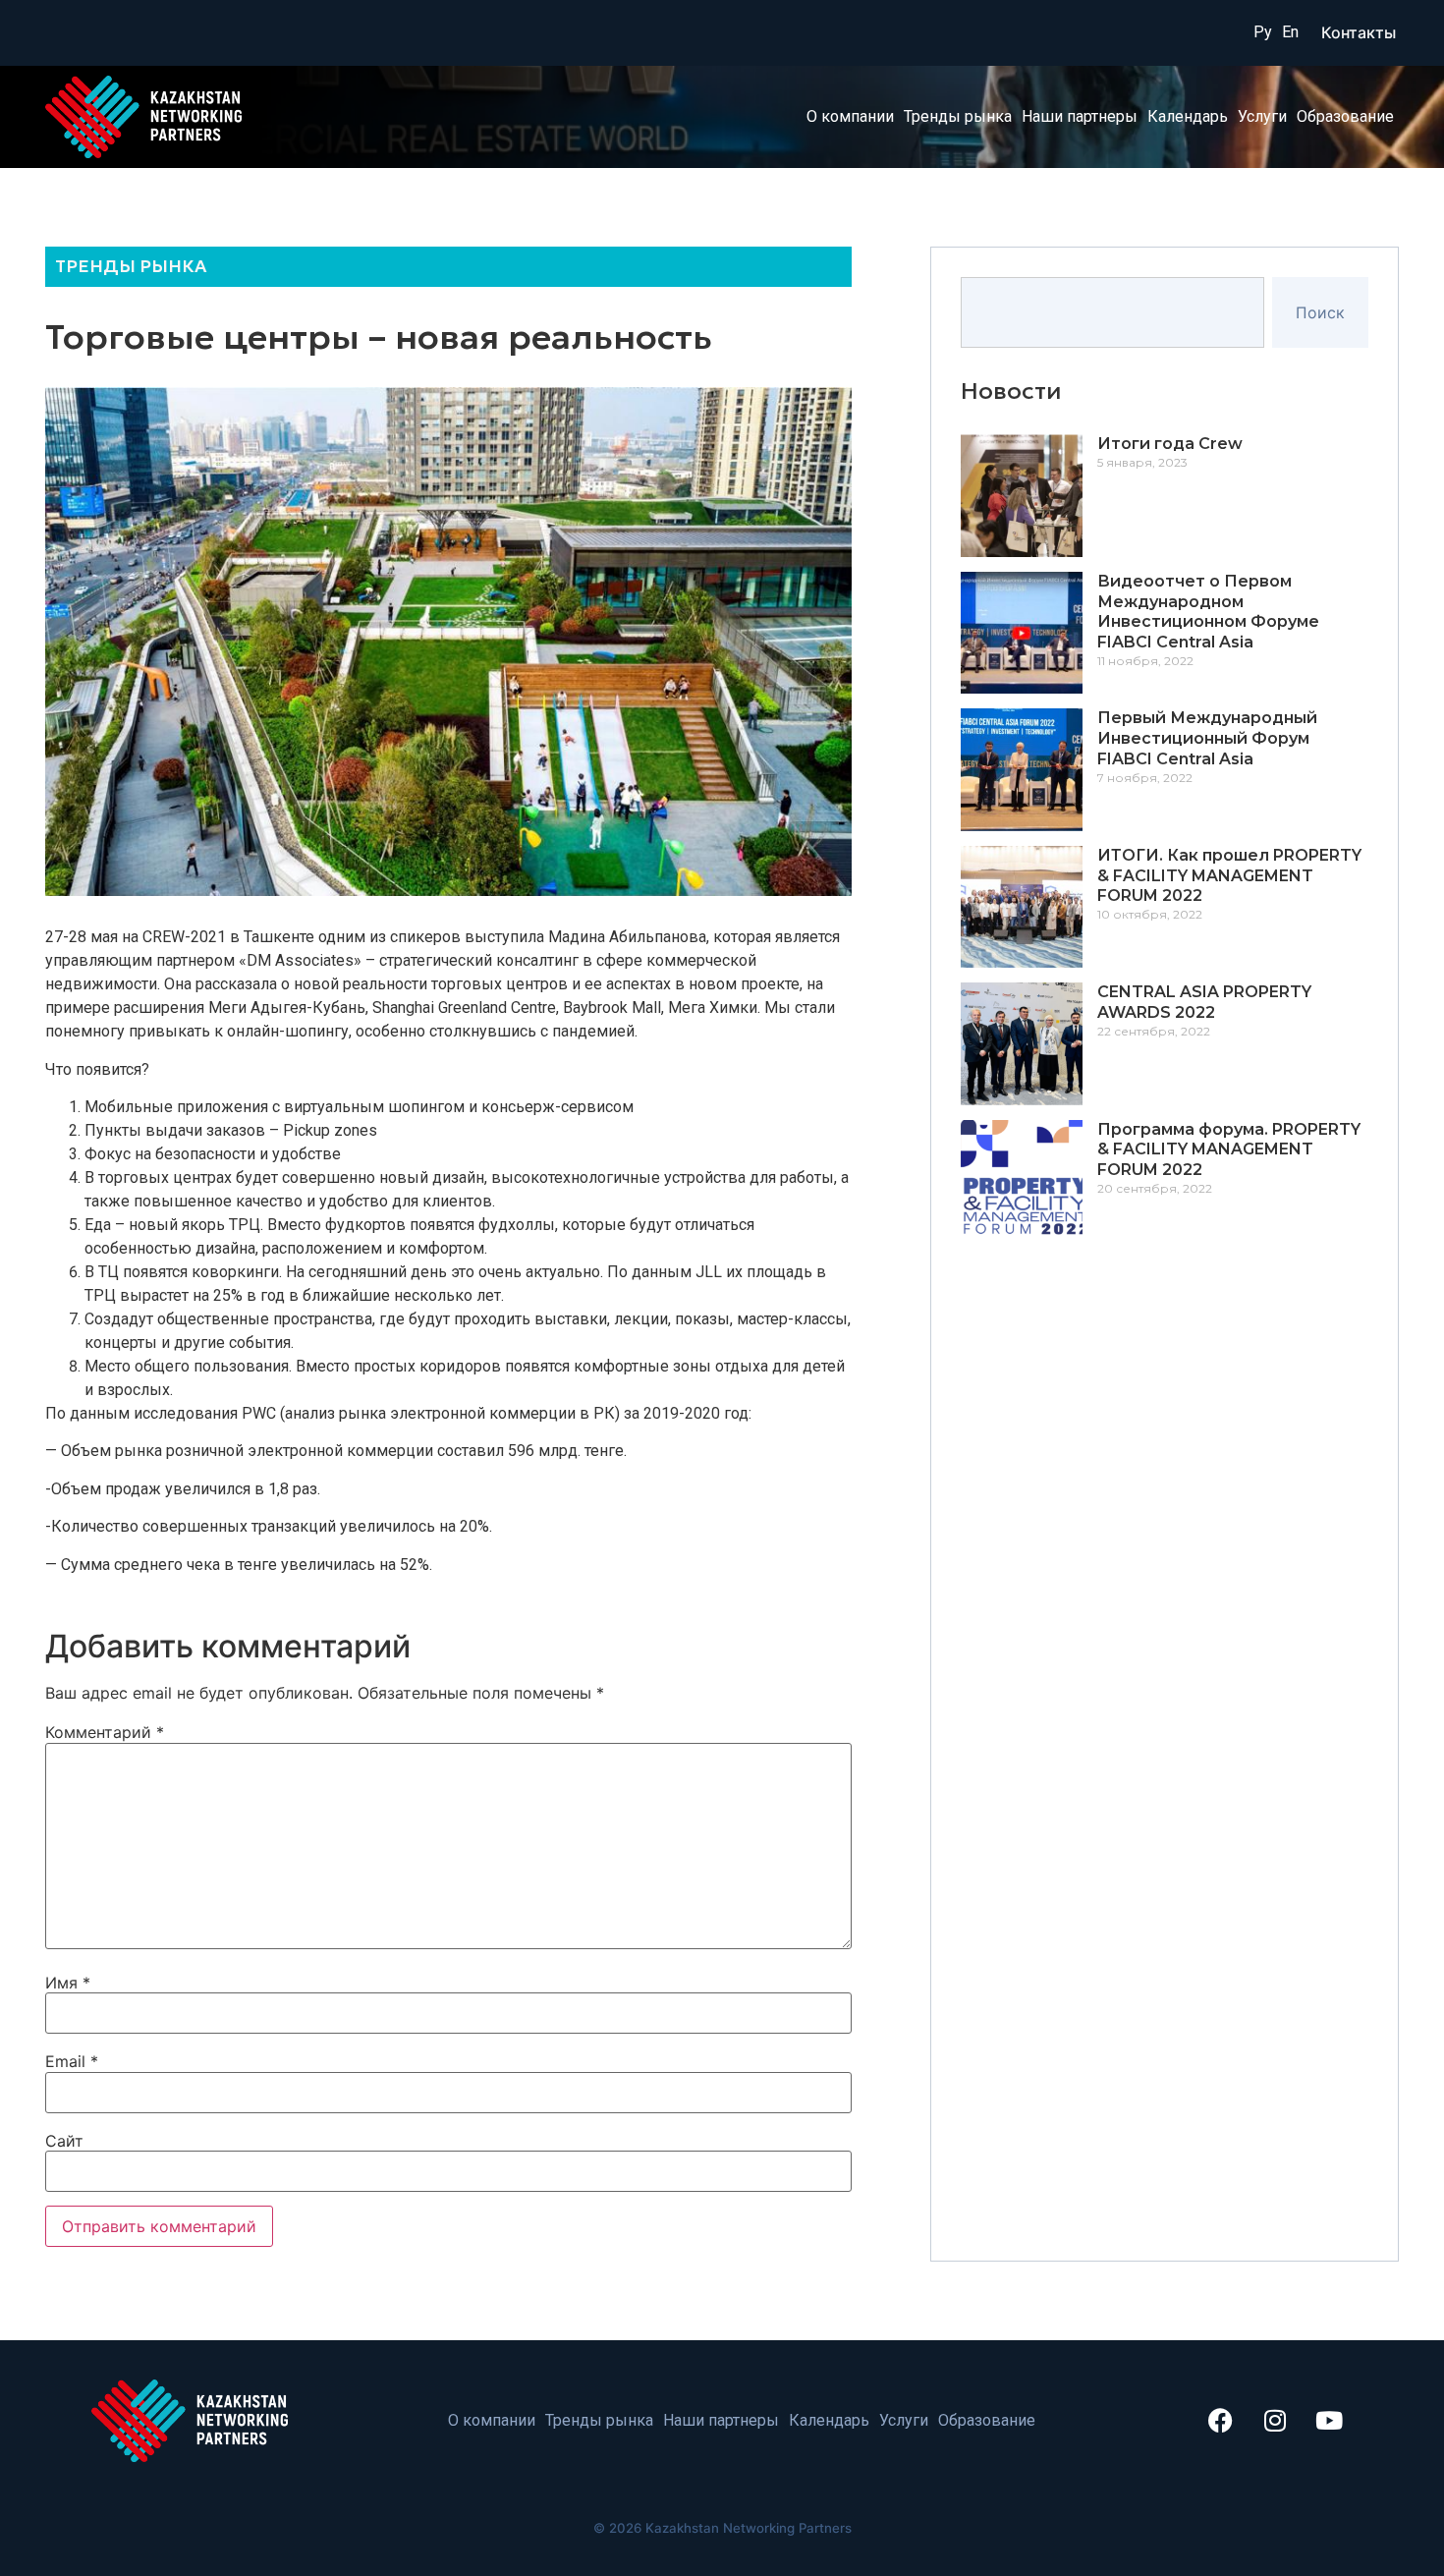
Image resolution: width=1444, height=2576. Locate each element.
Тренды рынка (958, 116)
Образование (1345, 116)
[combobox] (1112, 312)
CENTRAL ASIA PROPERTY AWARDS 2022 (1204, 1002)
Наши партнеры (1080, 116)
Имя (68, 1983)
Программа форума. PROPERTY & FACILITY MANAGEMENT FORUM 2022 (1229, 1150)
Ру (1263, 32)
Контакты (1359, 32)
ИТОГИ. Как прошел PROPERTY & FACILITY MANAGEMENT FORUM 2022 (1229, 876)
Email (72, 2061)
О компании (850, 116)
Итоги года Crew (1170, 444)
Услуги (1262, 116)
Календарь (1188, 116)
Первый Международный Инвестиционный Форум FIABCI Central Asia (1207, 738)
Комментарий (105, 1732)
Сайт (64, 2141)
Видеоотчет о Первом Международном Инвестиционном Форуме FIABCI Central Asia (1208, 612)
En (1290, 32)
